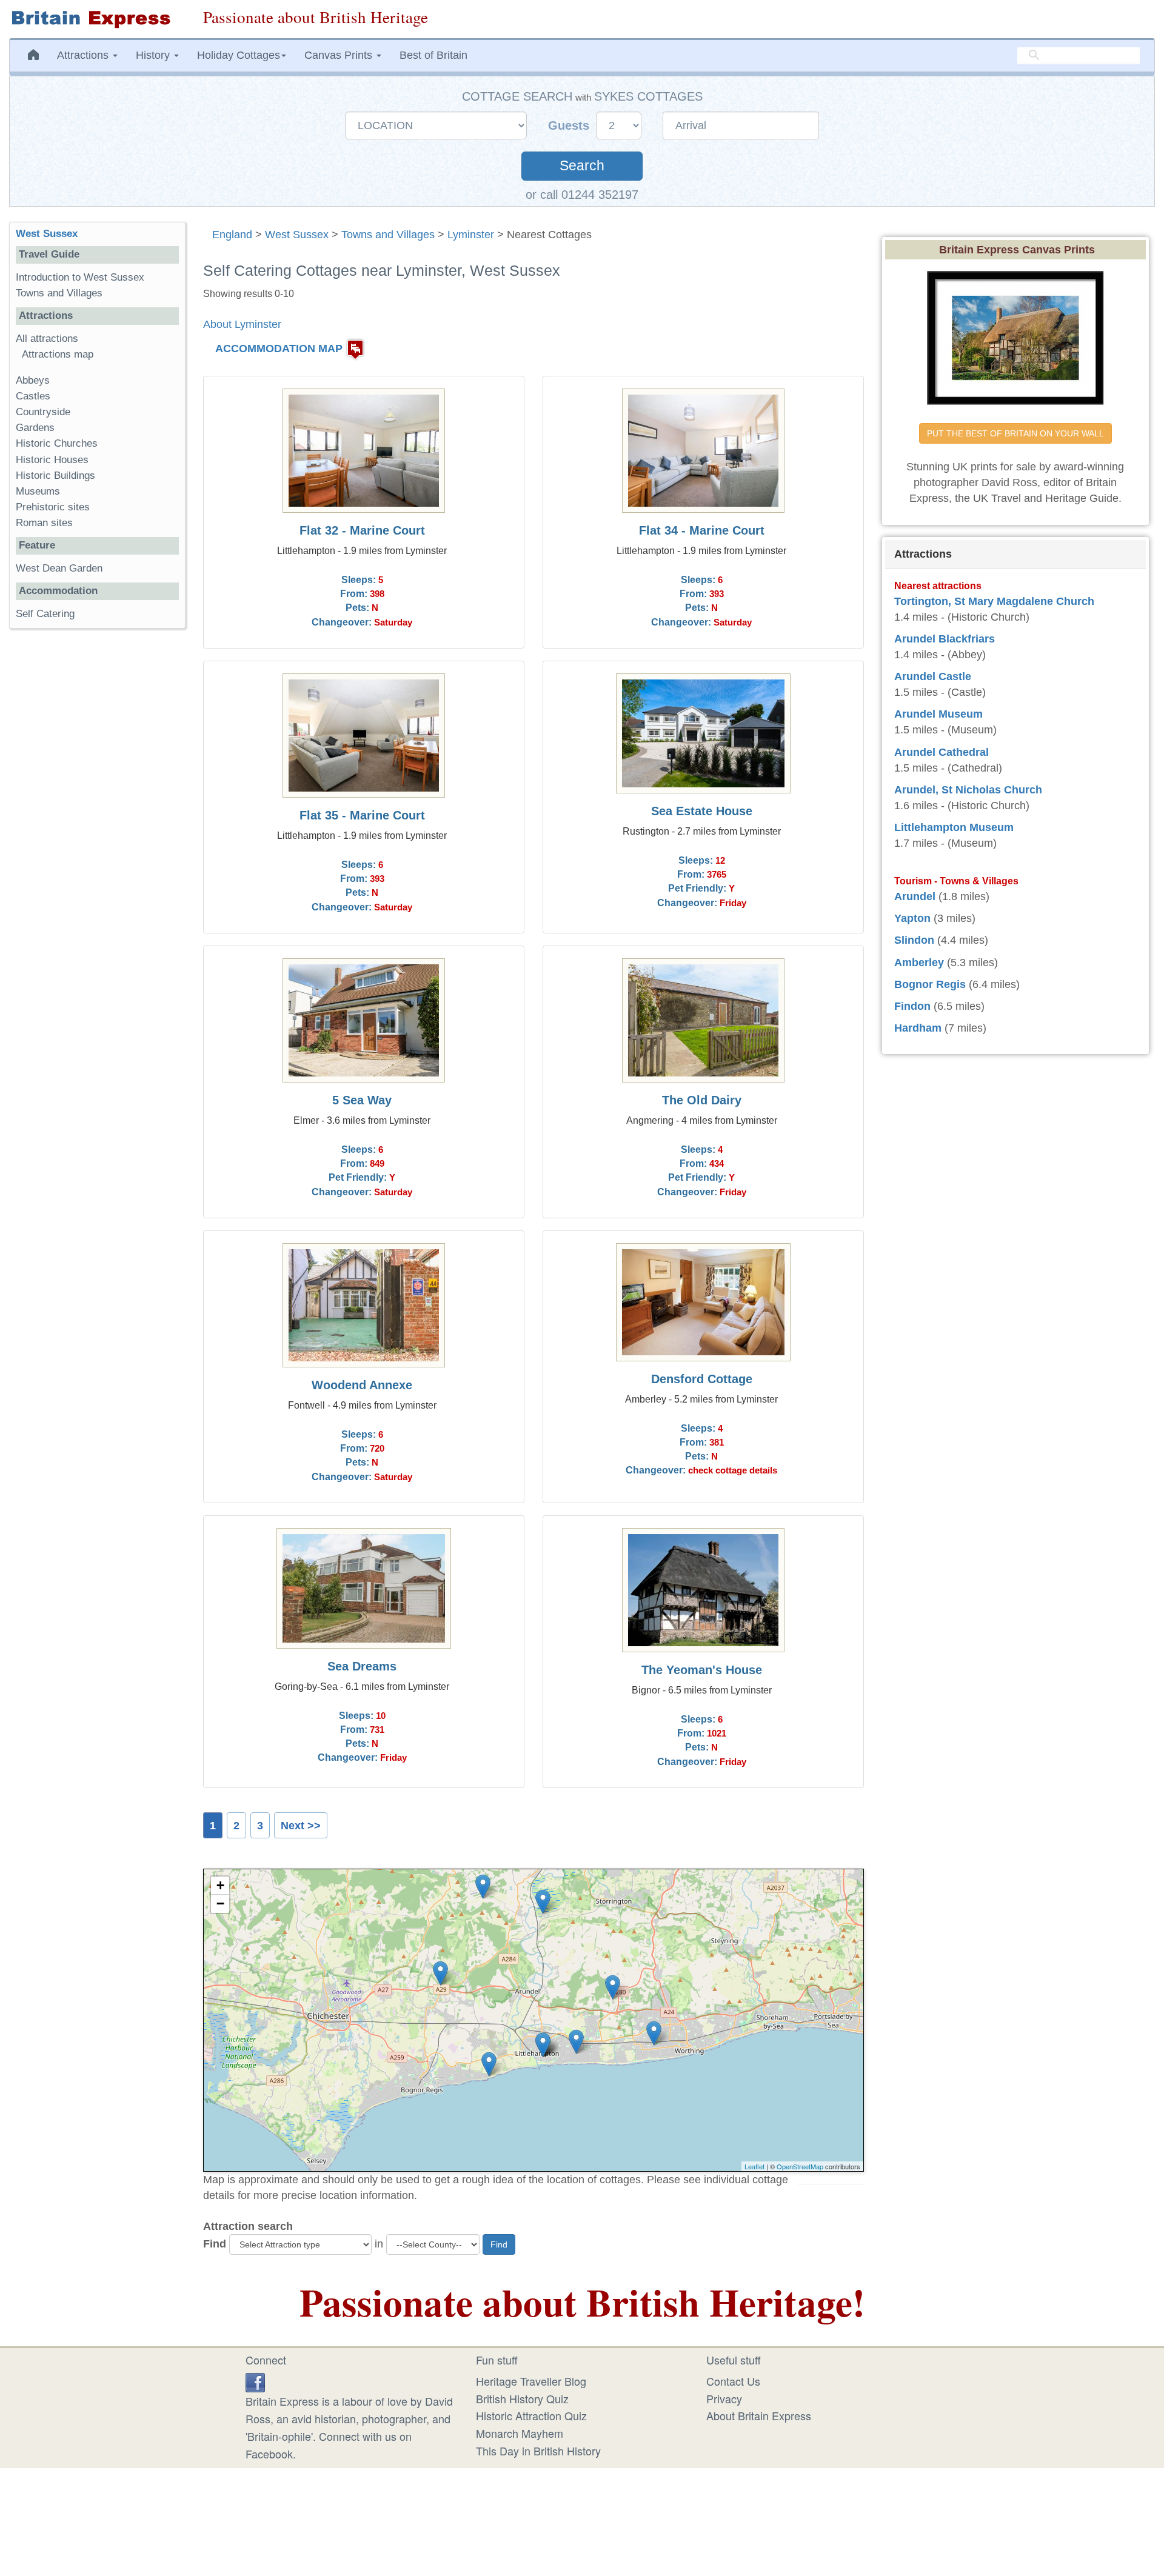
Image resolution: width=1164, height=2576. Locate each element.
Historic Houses (52, 460)
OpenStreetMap (800, 2166)
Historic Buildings (55, 475)
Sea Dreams (362, 1666)
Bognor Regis (930, 984)
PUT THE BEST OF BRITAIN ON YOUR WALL (1015, 433)
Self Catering (45, 614)
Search (582, 166)
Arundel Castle (933, 676)
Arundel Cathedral (942, 752)
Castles (33, 396)
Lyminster (471, 235)
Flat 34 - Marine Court (702, 530)
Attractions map (58, 354)
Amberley (919, 963)
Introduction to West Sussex (80, 277)
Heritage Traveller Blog (531, 2381)
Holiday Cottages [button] (239, 55)
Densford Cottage (702, 1379)
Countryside (43, 412)
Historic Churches (57, 443)
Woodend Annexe (362, 1385)
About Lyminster (242, 324)
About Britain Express (759, 2415)
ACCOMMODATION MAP (279, 349)
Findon (912, 1006)
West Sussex (297, 235)
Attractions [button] (84, 55)
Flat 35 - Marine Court (362, 815)
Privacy (724, 2398)
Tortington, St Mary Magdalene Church (994, 601)
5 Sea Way (362, 1100)
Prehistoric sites (53, 507)
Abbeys (33, 380)
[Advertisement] (97, 825)
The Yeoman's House (702, 1670)
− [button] (220, 1904)
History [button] (154, 55)
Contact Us (733, 2381)
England (232, 235)
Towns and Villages (388, 235)
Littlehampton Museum (954, 827)
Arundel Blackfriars (945, 639)
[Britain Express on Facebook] (255, 2381)
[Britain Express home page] (97, 19)
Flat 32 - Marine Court (362, 530)
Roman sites (44, 523)
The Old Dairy (702, 1100)
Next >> (301, 1826)
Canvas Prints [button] (340, 55)
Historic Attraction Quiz (531, 2415)
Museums (38, 491)
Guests (570, 125)
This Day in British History (538, 2451)
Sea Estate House (702, 811)
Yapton (912, 918)
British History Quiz (522, 2398)
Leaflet (754, 2166)
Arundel (915, 896)
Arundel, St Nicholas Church (968, 790)
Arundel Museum (938, 714)
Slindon (914, 940)
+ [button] (220, 1885)
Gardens (35, 428)
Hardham (918, 1028)
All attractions (47, 339)
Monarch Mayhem (520, 2433)
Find (215, 2244)
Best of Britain (433, 55)
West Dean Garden (59, 568)
